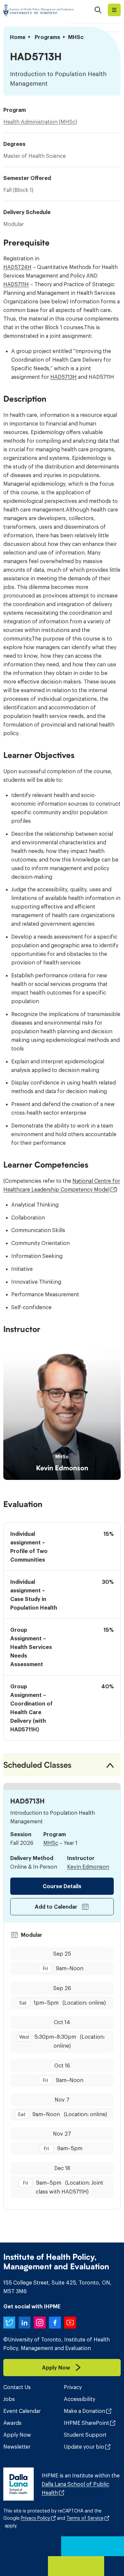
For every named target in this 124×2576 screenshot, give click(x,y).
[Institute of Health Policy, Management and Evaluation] (39, 10)
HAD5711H (16, 284)
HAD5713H (63, 377)
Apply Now (17, 2435)
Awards (12, 2423)
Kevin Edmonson (62, 1468)
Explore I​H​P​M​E (114, 10)
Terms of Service (85, 2518)
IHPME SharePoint (86, 2423)
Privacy (73, 2387)
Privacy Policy (35, 2518)
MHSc (51, 1843)
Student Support (85, 2435)
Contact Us (17, 2387)
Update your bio (84, 2447)
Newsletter (17, 2447)
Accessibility (80, 2399)
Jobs (9, 2399)
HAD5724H (17, 267)
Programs (47, 37)
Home (18, 37)
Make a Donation (84, 2411)
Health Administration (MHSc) (40, 122)
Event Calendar (22, 2411)
